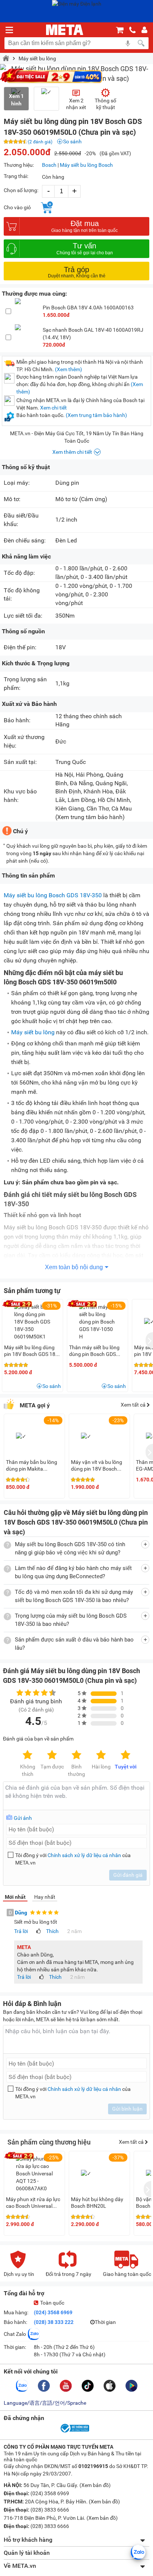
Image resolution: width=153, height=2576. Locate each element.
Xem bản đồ (95, 2485)
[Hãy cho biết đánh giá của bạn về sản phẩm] (76, 1796)
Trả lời (21, 1931)
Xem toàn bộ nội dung (74, 1267)
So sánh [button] (52, 1386)
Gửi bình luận (127, 2109)
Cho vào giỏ (17, 207)
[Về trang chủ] (65, 30)
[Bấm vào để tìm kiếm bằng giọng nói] (128, 43)
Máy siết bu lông (37, 58)
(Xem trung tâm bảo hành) (96, 415)
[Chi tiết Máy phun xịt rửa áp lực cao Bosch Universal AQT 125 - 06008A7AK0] (35, 2174)
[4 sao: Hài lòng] (101, 1755)
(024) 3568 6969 (53, 2312)
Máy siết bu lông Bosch (86, 165)
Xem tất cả (134, 1405)
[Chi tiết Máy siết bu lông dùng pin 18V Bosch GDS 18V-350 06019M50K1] (33, 1322)
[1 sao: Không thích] (27, 1755)
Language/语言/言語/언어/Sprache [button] (45, 2403)
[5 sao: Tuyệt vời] (126, 1755)
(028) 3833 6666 (49, 2510)
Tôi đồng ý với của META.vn (73, 1859)
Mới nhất (15, 1897)
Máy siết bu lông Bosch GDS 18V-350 (53, 895)
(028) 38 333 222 (54, 2322)
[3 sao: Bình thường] (76, 1755)
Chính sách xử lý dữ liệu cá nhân (84, 1855)
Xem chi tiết (53, 408)
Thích (52, 1931)
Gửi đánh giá (128, 1875)
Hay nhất (45, 1897)
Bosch (49, 165)
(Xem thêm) (69, 369)
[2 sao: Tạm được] (52, 1755)
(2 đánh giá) (40, 142)
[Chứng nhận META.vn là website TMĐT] (74, 2432)
